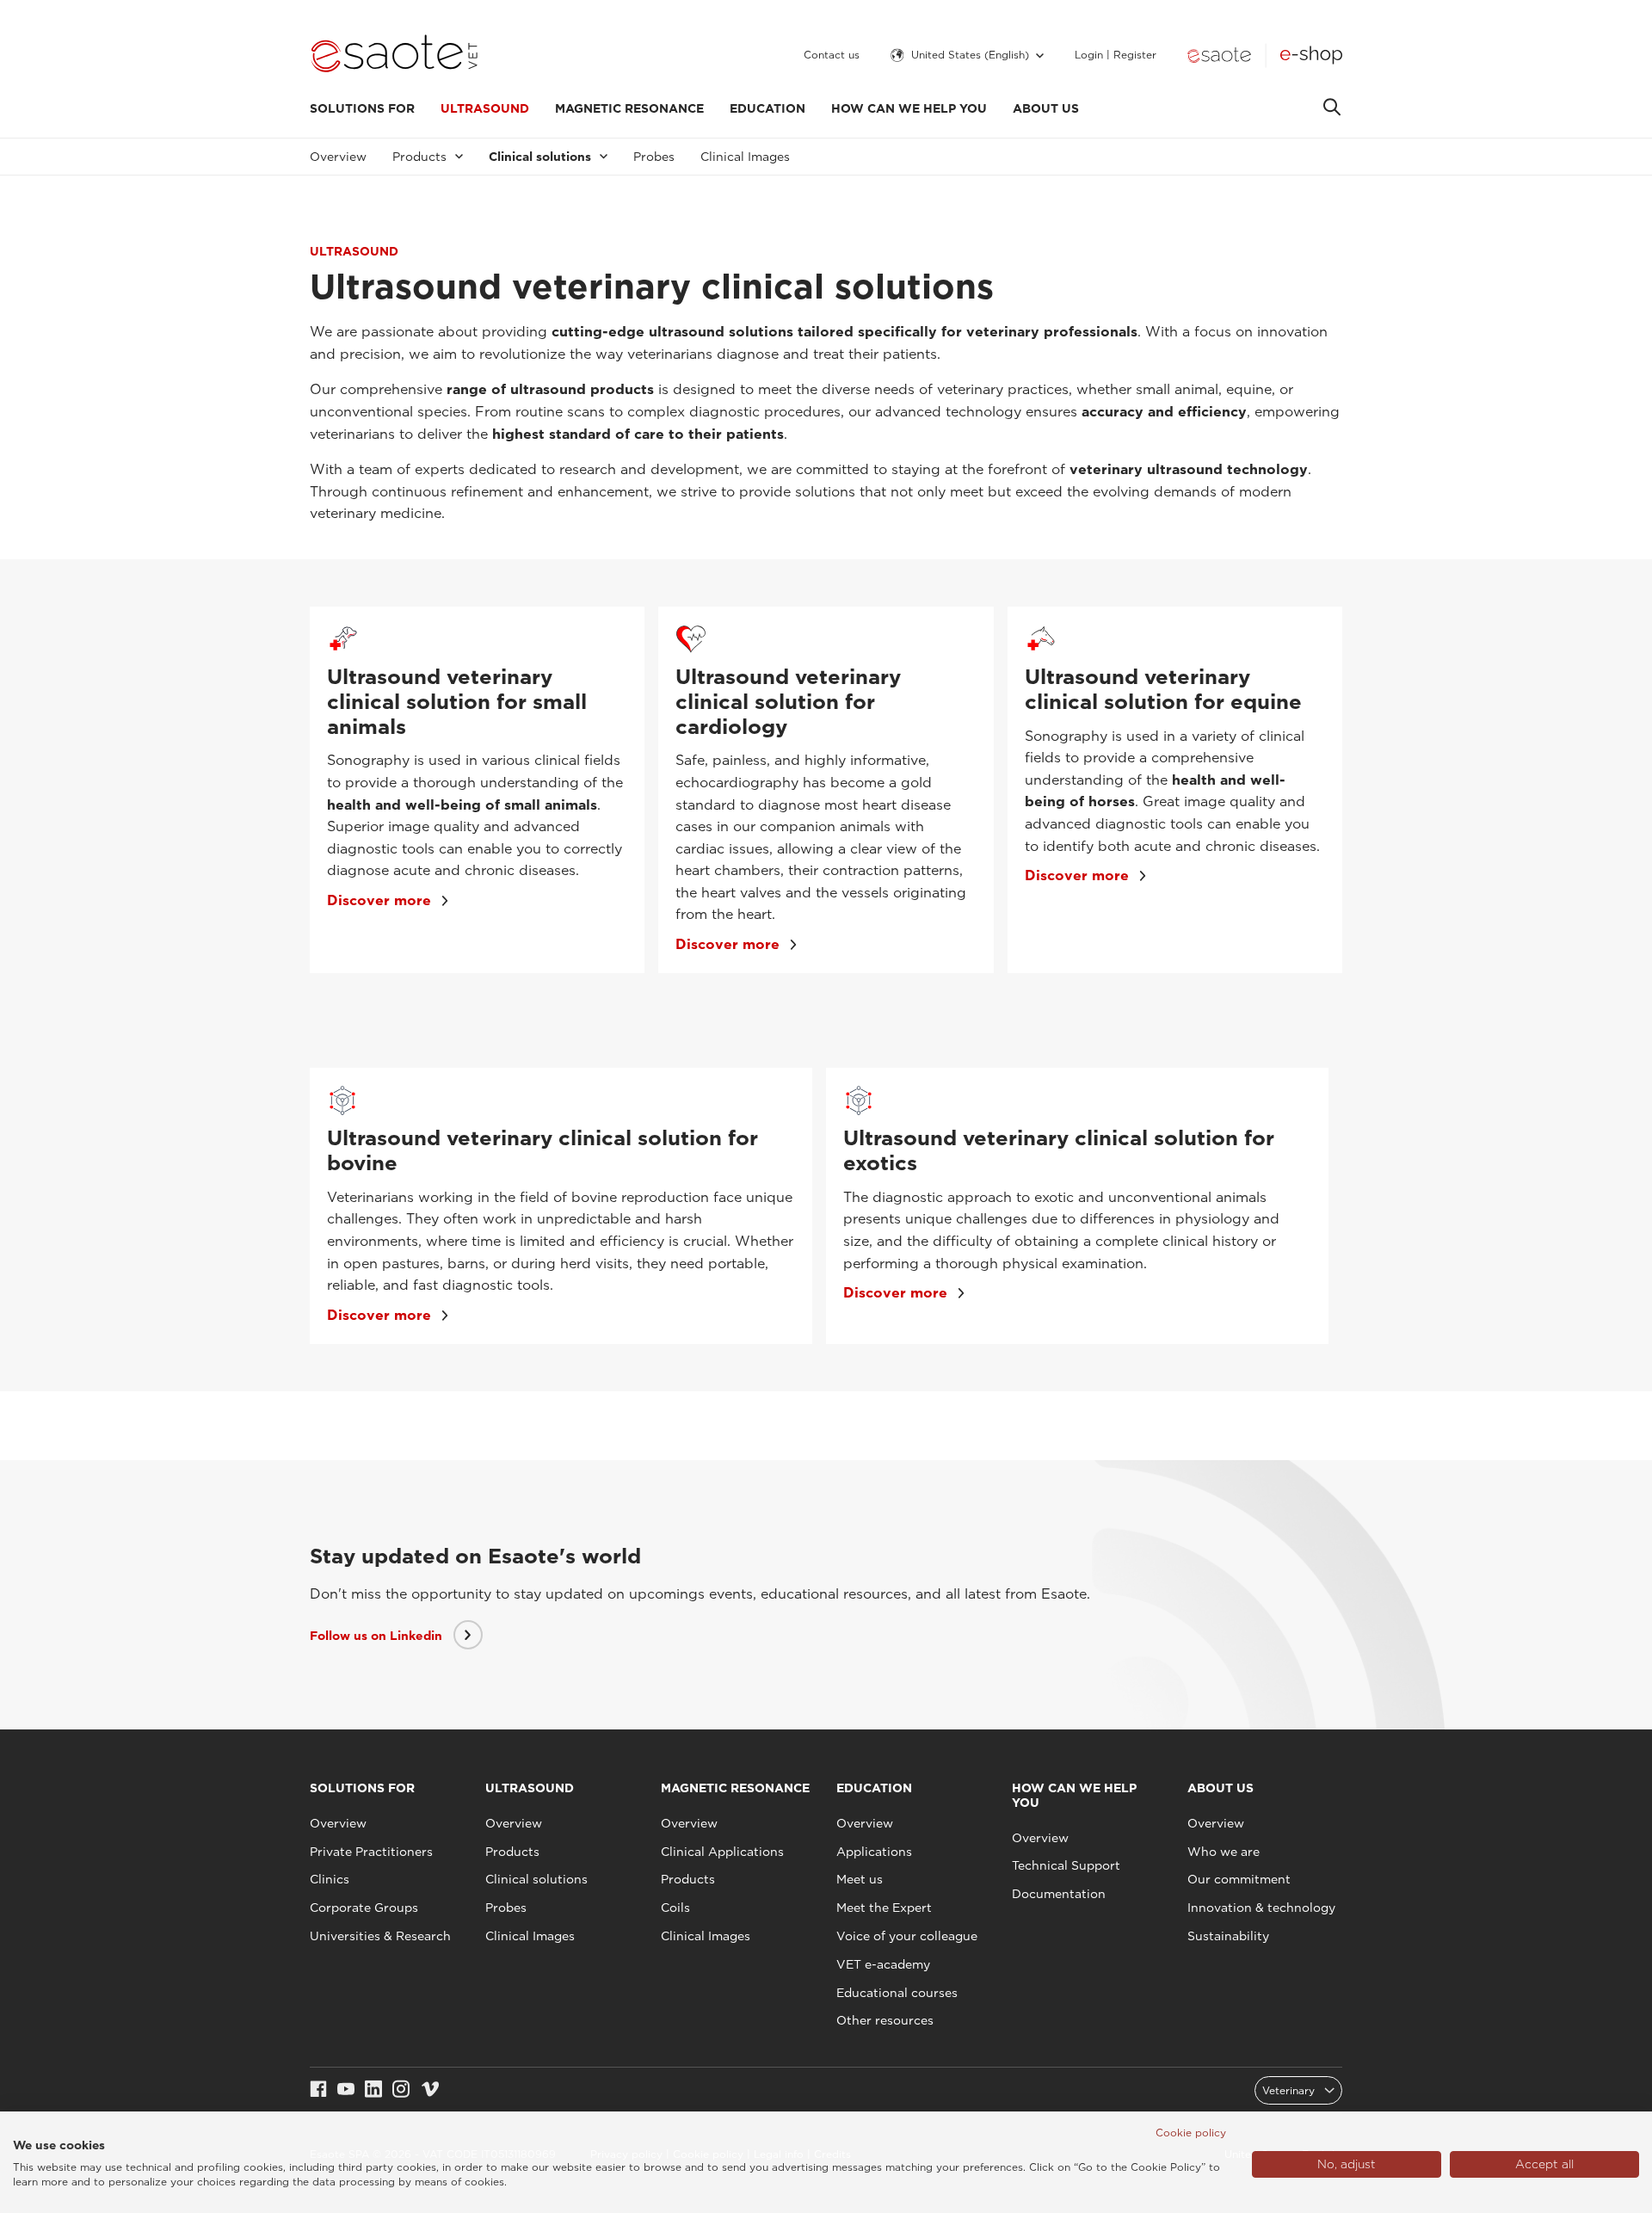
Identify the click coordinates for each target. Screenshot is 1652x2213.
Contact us (832, 55)
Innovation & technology (1261, 1908)
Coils (675, 1908)
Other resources (885, 2020)
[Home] (395, 55)
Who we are (1224, 1852)
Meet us (860, 1879)
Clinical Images (745, 157)
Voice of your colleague (907, 1936)
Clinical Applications (722, 1852)
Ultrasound (485, 108)
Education (767, 108)
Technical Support (1066, 1865)
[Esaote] (1219, 55)
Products (512, 1852)
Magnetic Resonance (629, 108)
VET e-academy (883, 1964)
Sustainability (1228, 1936)
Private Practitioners (371, 1852)
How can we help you (909, 108)
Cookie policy (1191, 2133)
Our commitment (1239, 1879)
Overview (338, 157)
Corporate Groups (364, 1908)
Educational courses (897, 1993)
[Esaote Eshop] (1311, 55)
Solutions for (362, 108)
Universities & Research (380, 1936)
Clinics (330, 1879)
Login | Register (1116, 55)
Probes (654, 157)
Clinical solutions (536, 1879)
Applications (874, 1852)
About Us (1046, 108)
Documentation (1059, 1894)
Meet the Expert (884, 1908)
